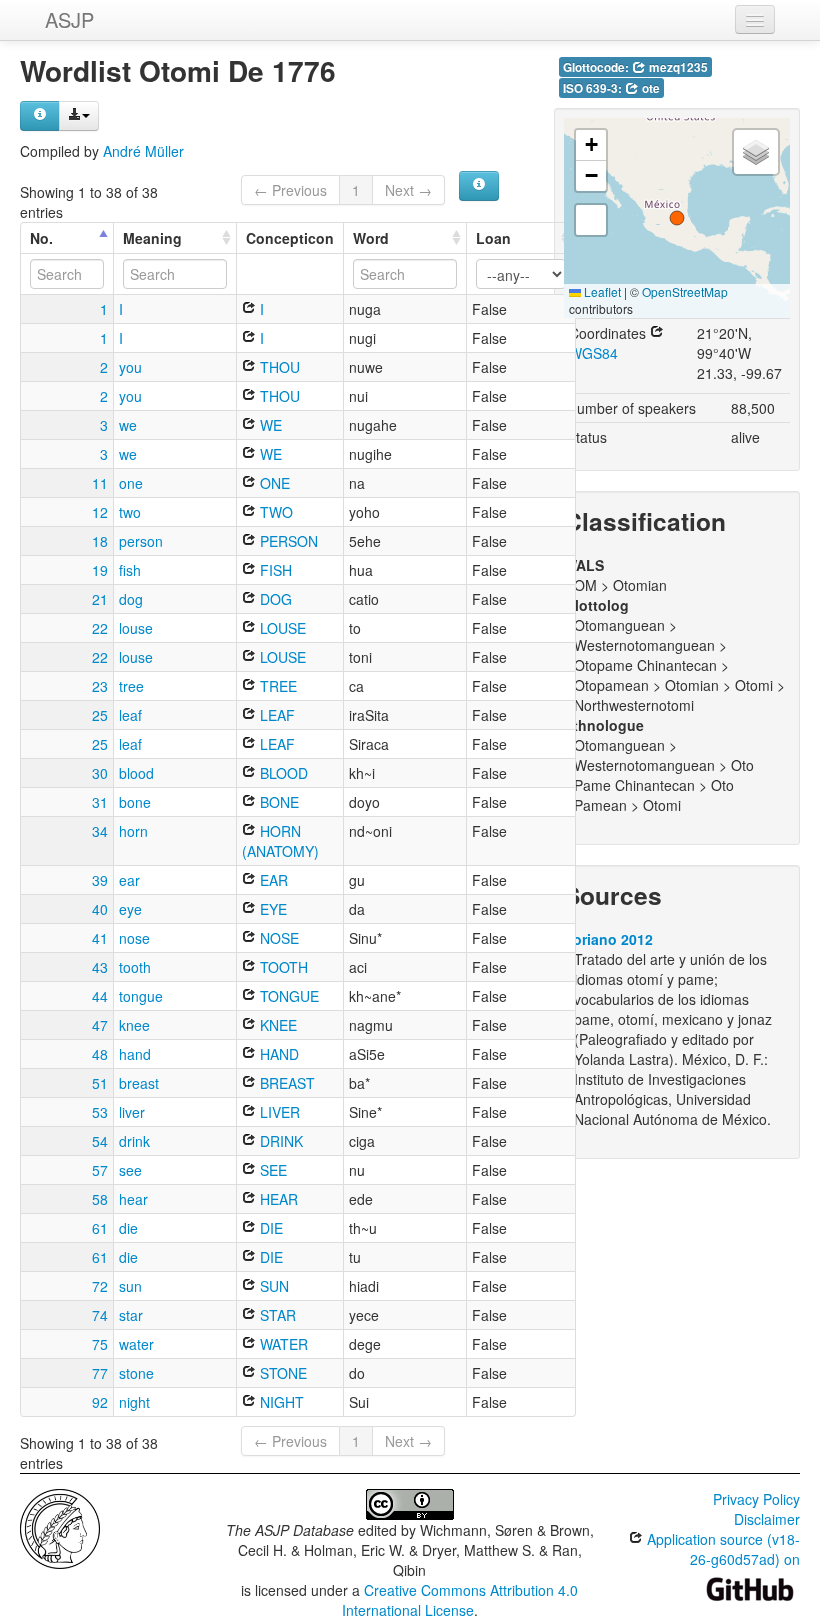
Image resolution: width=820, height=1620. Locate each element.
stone (136, 1373)
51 (100, 1083)
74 (100, 1315)
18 (100, 541)
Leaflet (601, 291)
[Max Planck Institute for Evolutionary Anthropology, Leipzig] (60, 1527)
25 (100, 715)
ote (649, 88)
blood (136, 773)
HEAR (277, 1199)
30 (100, 773)
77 (100, 1373)
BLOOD (282, 773)
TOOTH (282, 967)
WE (269, 425)
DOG (274, 599)
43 (100, 967)
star (131, 1315)
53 (100, 1112)
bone (135, 802)
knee (134, 1025)
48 (100, 1054)
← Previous (290, 190)
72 (100, 1286)
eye (130, 909)
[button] (677, 218)
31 (100, 802)
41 (100, 938)
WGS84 (593, 353)
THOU (278, 367)
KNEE (276, 1025)
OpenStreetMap (685, 291)
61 (100, 1228)
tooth (135, 967)
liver (132, 1112)
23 (100, 686)
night (134, 1402)
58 (100, 1199)
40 (100, 909)
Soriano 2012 (608, 939)
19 (100, 570)
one (131, 483)
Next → (408, 190)
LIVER (278, 1112)
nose (134, 938)
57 (100, 1170)
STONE (281, 1373)
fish (130, 570)
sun (130, 1286)
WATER (282, 1344)
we (128, 425)
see (130, 1170)
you (130, 367)
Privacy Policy (756, 1499)
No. (41, 238)
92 (100, 1402)
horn (133, 831)
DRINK (279, 1141)
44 (100, 996)
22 (100, 628)
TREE (276, 686)
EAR (272, 880)
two (130, 512)
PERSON (287, 541)
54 (100, 1141)
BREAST (285, 1083)
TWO (274, 512)
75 (100, 1344)
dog (131, 599)
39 (100, 880)
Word (371, 238)
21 (100, 599)
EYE (271, 909)
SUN (272, 1286)
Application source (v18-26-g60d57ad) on (721, 1549)
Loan (493, 238)
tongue (141, 996)
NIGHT (280, 1402)
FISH (274, 570)
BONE (277, 802)
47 (100, 1025)
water (136, 1344)
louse (136, 628)
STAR (276, 1315)
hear (133, 1199)
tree (131, 686)
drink (134, 1141)
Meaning (152, 238)
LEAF (275, 715)
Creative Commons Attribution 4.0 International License (460, 1600)
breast (139, 1083)
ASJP (69, 19)
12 (100, 512)
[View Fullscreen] (591, 220)
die (128, 1228)
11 (100, 483)
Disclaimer (767, 1519)
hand (135, 1054)
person (141, 541)
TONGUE (287, 996)
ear (129, 880)
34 (100, 831)
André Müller (143, 151)
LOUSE (281, 628)
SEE (271, 1170)
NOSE (277, 938)
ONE (273, 483)
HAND (277, 1054)
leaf (130, 715)
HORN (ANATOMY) (280, 841)
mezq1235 (677, 67)
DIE (269, 1228)
